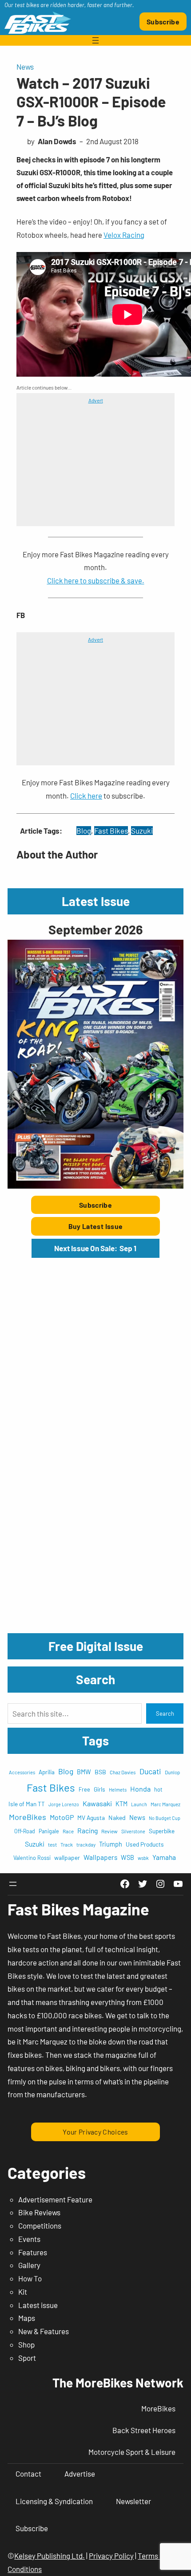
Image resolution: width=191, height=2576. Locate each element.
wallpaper (67, 1857)
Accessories (22, 1772)
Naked (117, 1818)
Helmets (118, 1790)
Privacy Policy (111, 2556)
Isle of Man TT (27, 1804)
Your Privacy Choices (95, 2132)
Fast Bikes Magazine (78, 1909)
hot (158, 1789)
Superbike (162, 1831)
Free (84, 1789)
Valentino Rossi (32, 1858)
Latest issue (38, 2305)
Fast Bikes (111, 831)
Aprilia (47, 1772)
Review (109, 1831)
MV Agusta (91, 1818)
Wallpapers (100, 1857)
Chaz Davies (123, 1772)
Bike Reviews (39, 2212)
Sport (27, 2358)
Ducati (150, 1771)
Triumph (111, 1844)
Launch (139, 1804)
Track (67, 1844)
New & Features (44, 2331)
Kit (23, 2292)
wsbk (143, 1858)
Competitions (40, 2225)
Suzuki (142, 831)
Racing (88, 1830)
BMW (84, 1772)
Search (165, 1713)
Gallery (29, 2265)
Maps (27, 2318)
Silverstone (133, 1831)
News (25, 67)
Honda (140, 1789)
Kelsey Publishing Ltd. (50, 2556)
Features (33, 2252)
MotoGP (62, 1817)
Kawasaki (97, 1803)
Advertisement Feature (55, 2199)
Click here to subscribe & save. (96, 580)
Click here (86, 796)
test (52, 1844)
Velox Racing (124, 235)
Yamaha (164, 1857)
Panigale (49, 1831)
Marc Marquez (165, 1804)
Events (29, 2239)
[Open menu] (95, 40)
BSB (100, 1772)
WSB (127, 1857)
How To (30, 2278)
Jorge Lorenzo (64, 1804)
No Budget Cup (165, 1818)
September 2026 (95, 929)
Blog (84, 831)
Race (68, 1831)
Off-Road (25, 1831)
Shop (26, 2344)
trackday (86, 1845)
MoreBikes (28, 1817)
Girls (99, 1789)
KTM (121, 1804)
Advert (96, 400)
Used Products (145, 1844)
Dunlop (172, 1772)
